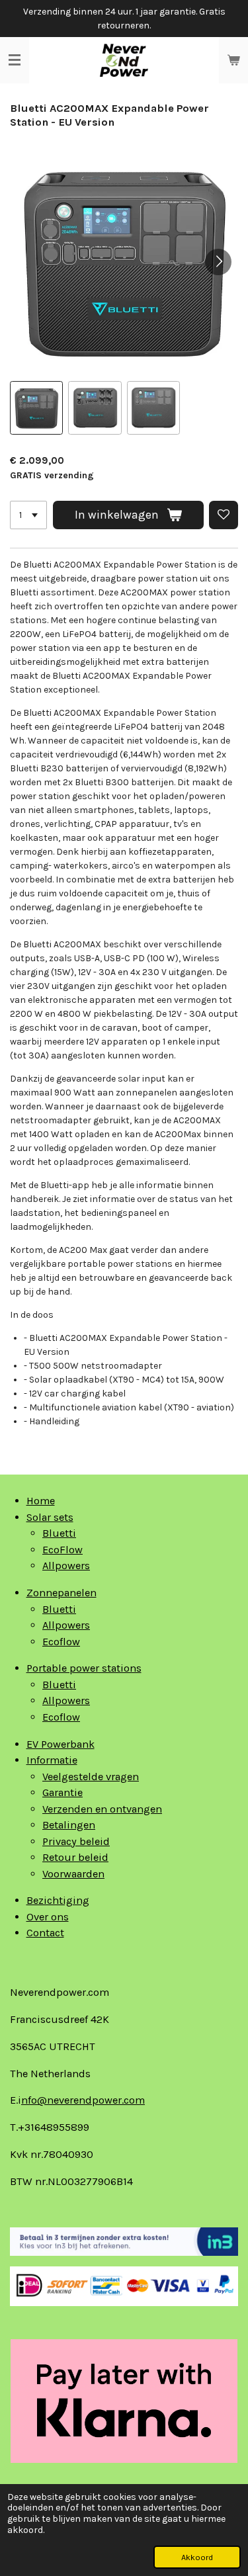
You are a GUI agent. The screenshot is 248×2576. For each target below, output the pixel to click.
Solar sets (50, 1517)
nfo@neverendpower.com (83, 2100)
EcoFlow (62, 1550)
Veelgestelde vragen (91, 1777)
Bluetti (59, 1533)
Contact (45, 1933)
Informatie (52, 1760)
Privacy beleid (76, 1841)
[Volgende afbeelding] (218, 262)
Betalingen (69, 1825)
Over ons (48, 1917)
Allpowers (66, 1566)
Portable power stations (84, 1668)
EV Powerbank (61, 1744)
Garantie (62, 1792)
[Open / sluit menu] (15, 60)
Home (41, 1501)
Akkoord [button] (197, 2557)
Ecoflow (61, 1642)
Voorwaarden (73, 1874)
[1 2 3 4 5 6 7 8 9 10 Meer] (28, 515)
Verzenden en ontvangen (102, 1809)
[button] (36, 408)
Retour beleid (75, 1857)
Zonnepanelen (62, 1593)
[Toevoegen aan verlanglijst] (224, 515)
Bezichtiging (58, 1900)
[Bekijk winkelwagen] (233, 60)
